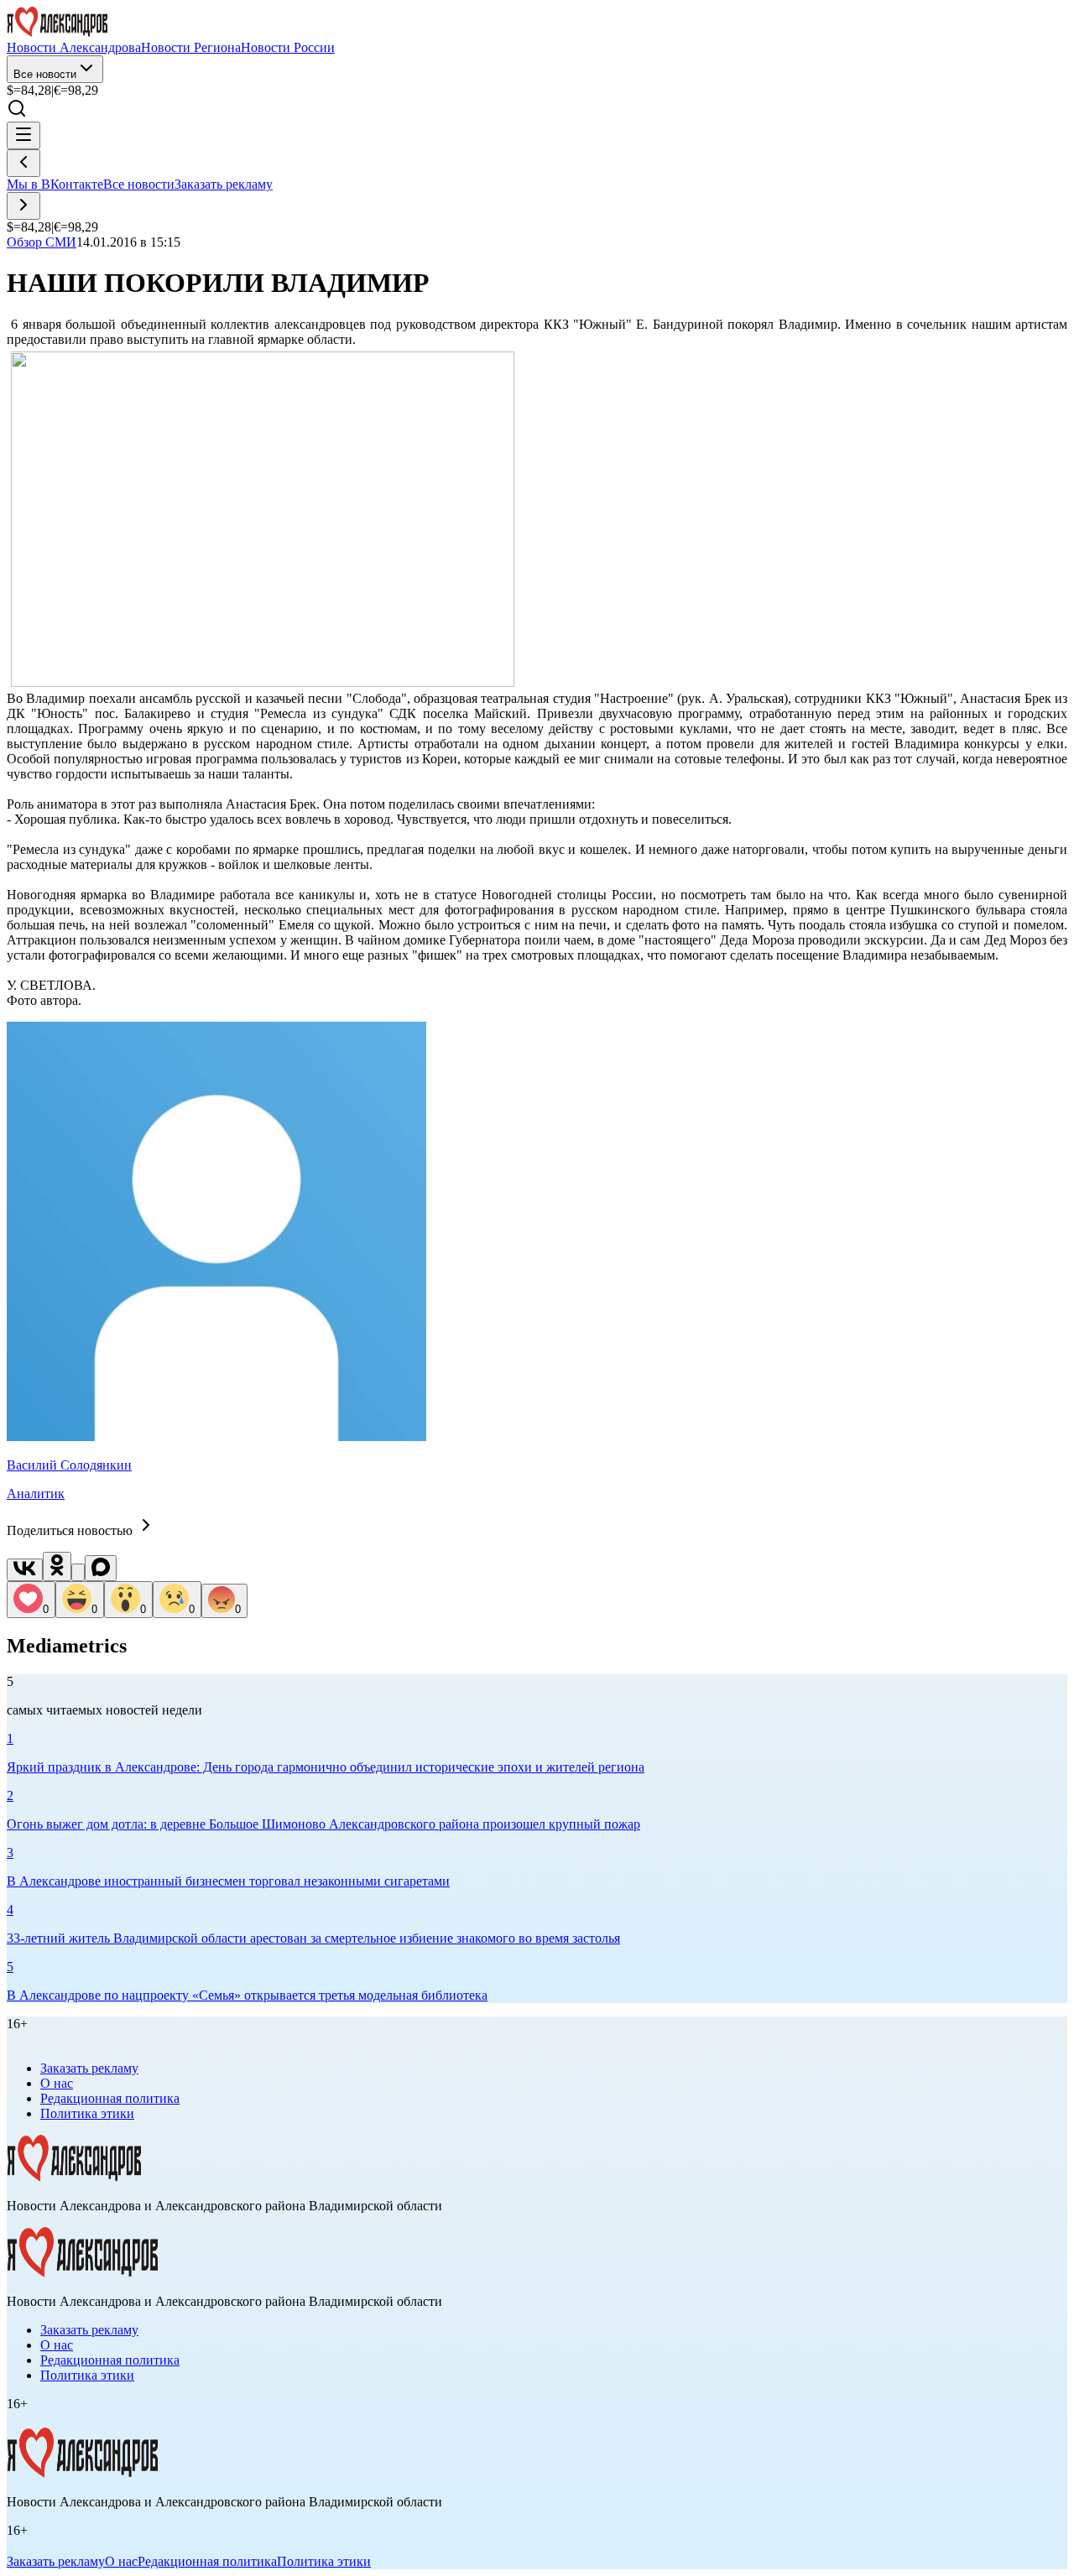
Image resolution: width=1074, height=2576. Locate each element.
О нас (57, 2083)
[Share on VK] (25, 1570)
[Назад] (23, 163)
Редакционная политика (110, 2098)
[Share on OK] (57, 1566)
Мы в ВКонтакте (55, 184)
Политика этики (87, 2113)
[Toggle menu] (23, 135)
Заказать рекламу (224, 184)
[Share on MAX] (101, 1568)
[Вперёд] (23, 206)
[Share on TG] (78, 1572)
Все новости (45, 74)
